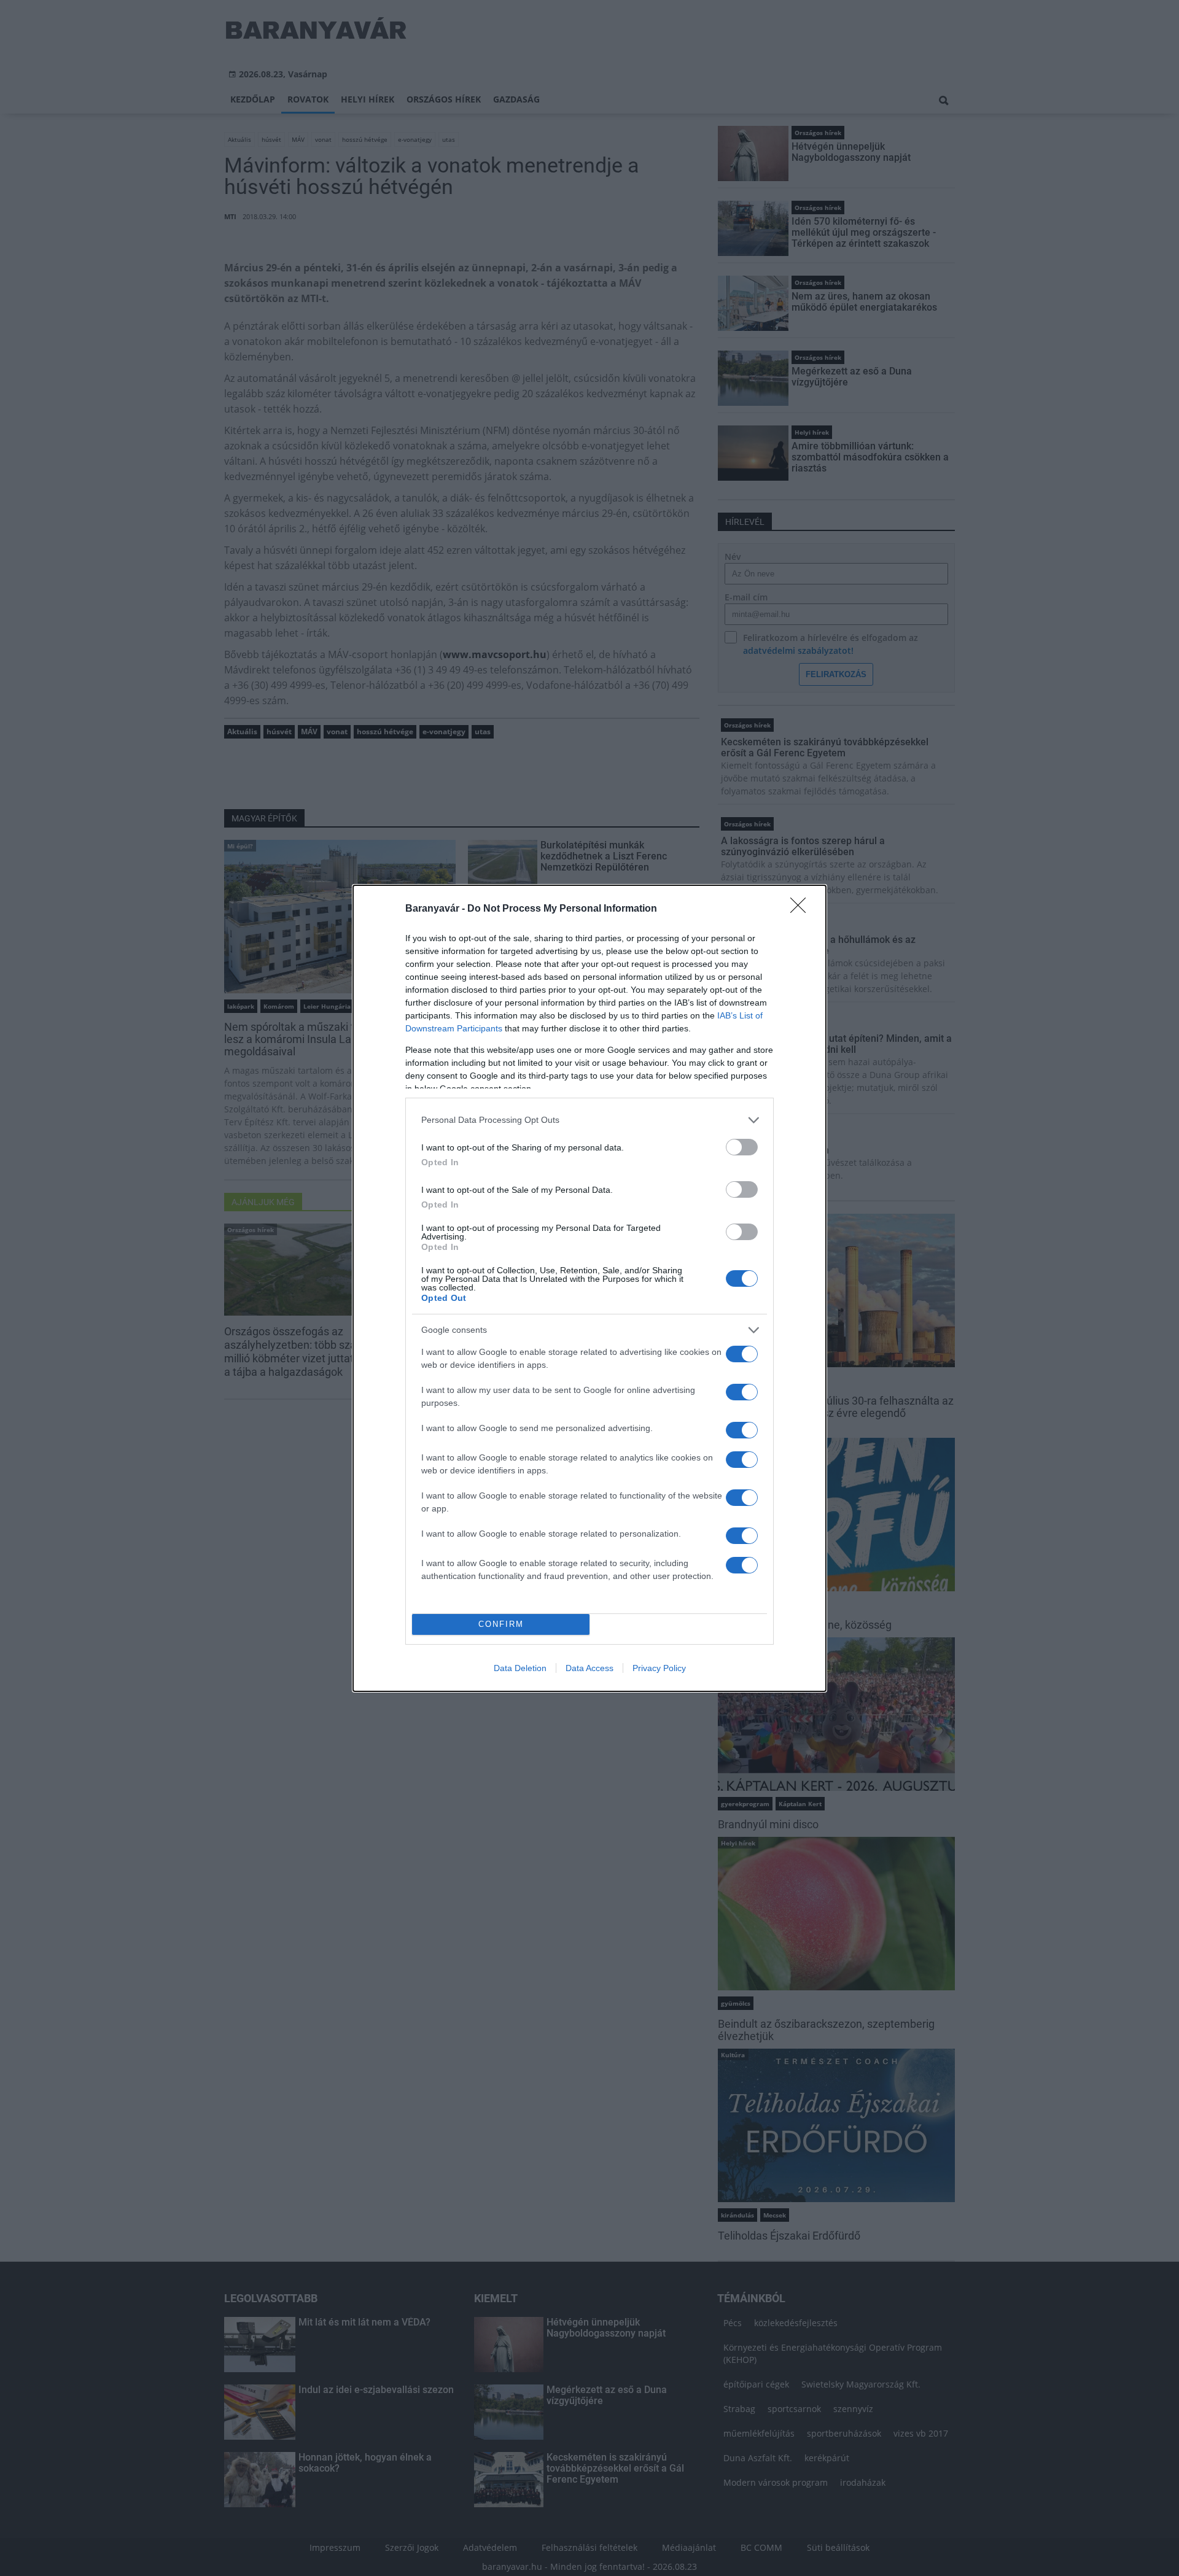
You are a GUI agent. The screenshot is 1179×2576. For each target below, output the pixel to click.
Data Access (589, 1668)
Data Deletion (520, 1668)
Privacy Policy (659, 1668)
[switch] (742, 1147)
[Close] (802, 909)
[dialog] (589, 1288)
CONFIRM (501, 1624)
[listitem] (589, 1120)
